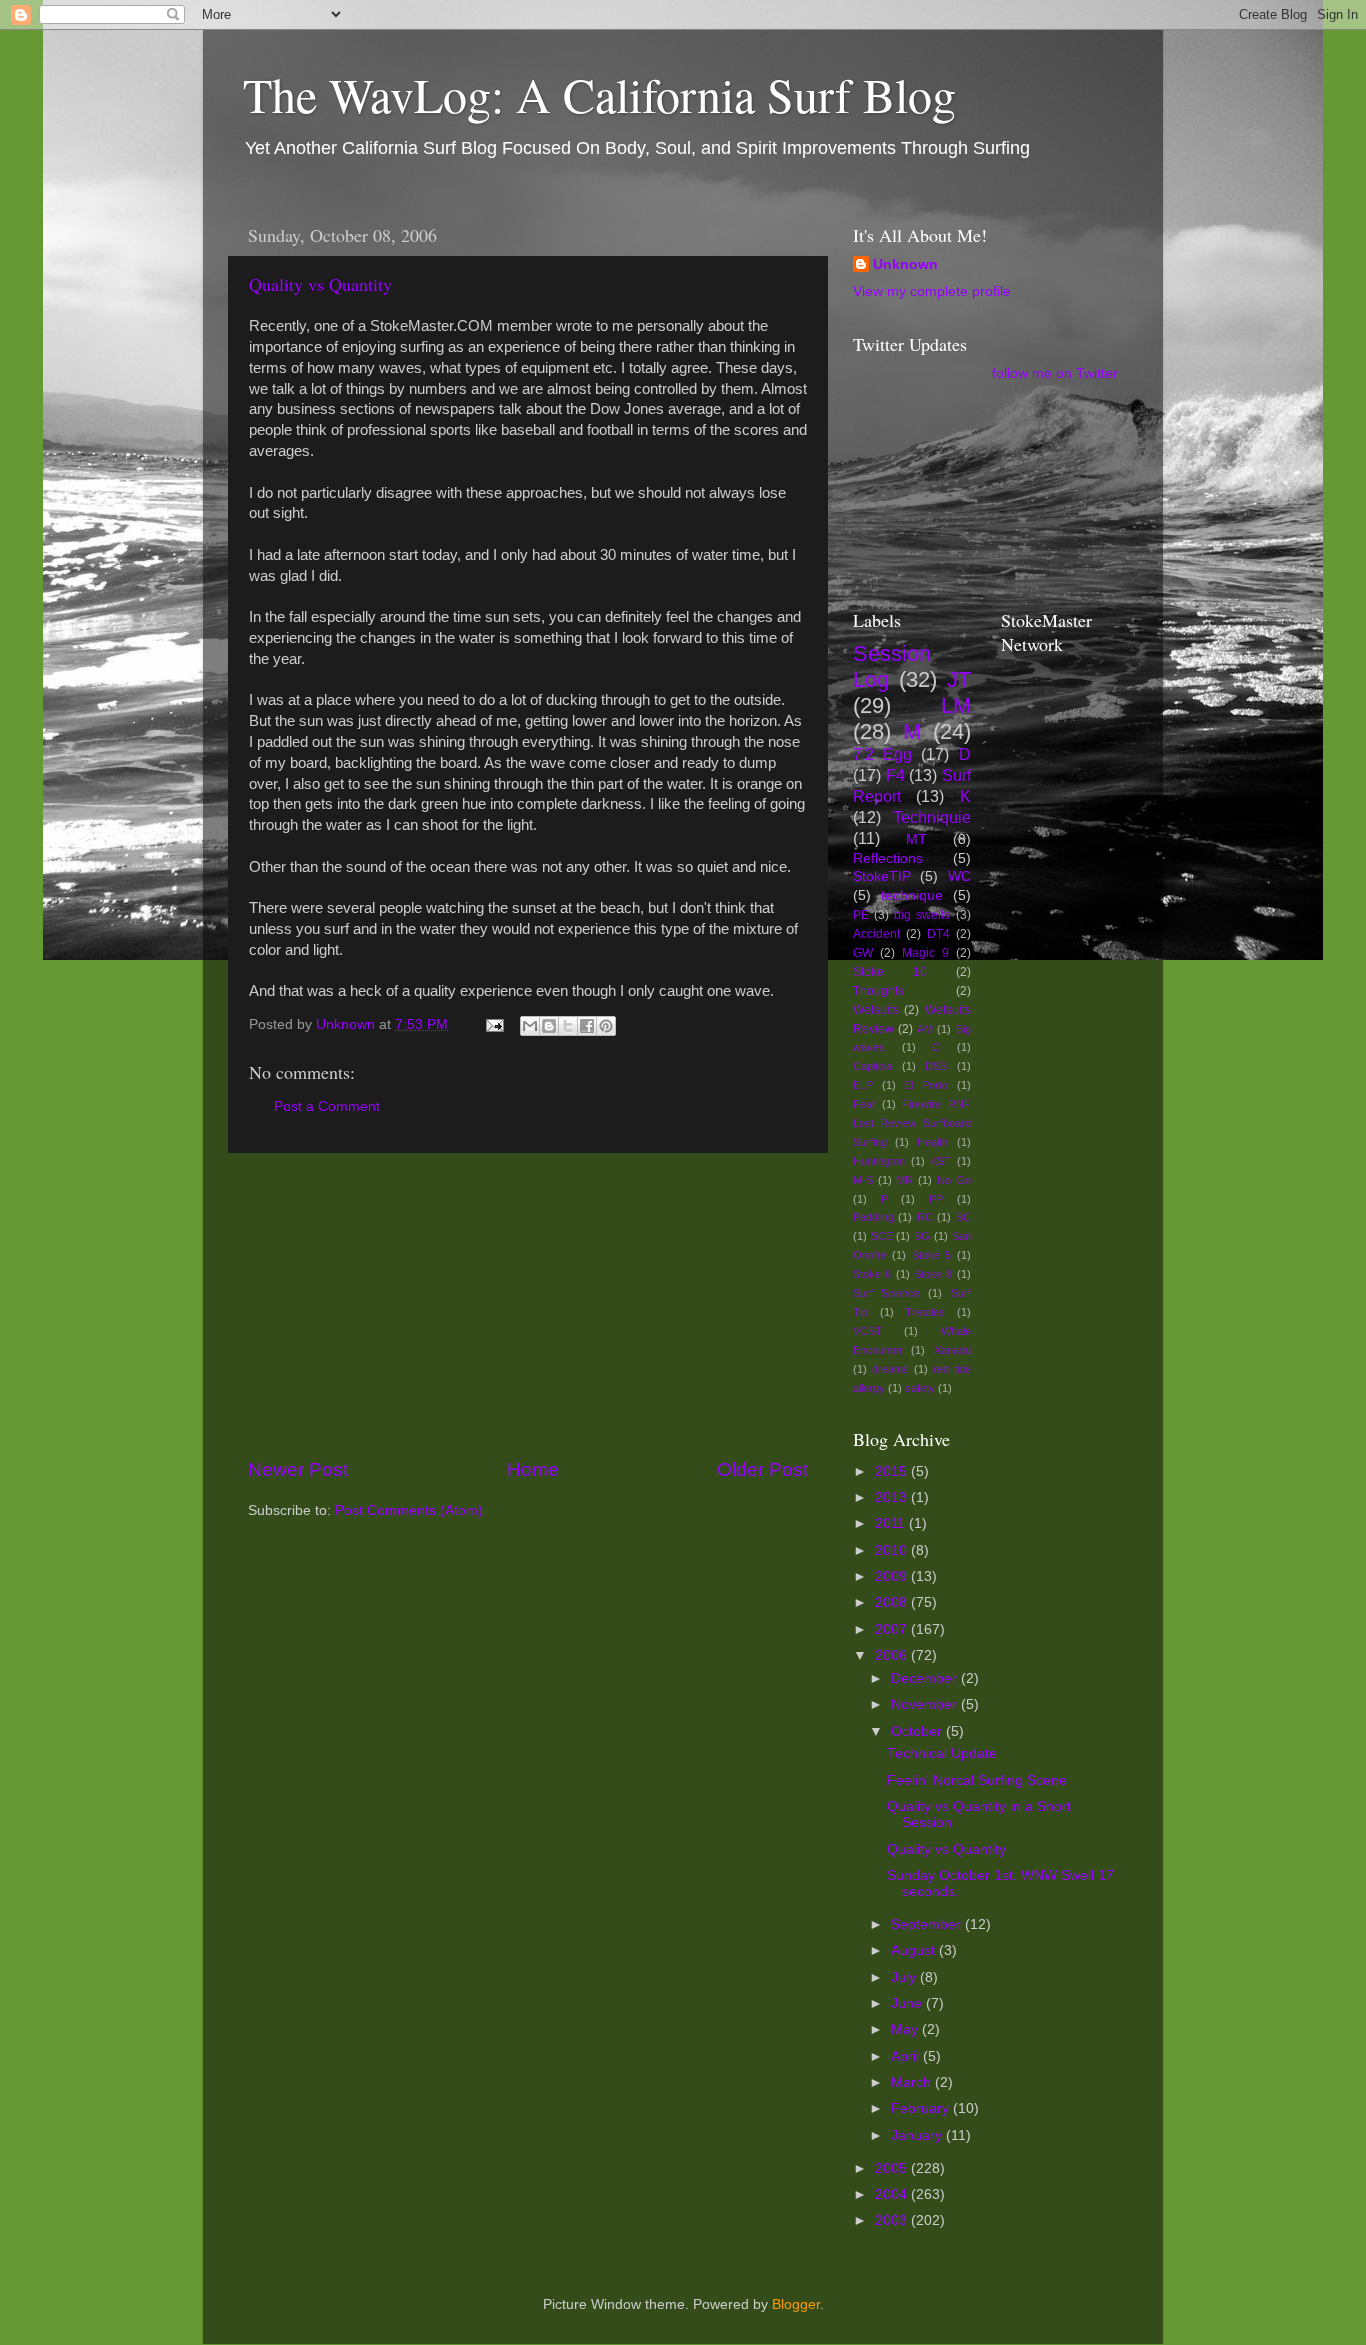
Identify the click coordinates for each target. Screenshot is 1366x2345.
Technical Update (942, 1753)
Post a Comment (327, 1106)
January (918, 2135)
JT (959, 679)
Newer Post (298, 1469)
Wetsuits (876, 1010)
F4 (895, 775)
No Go (954, 1180)
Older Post (762, 1469)
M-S (863, 1180)
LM (956, 705)
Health (932, 1142)
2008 (893, 1602)
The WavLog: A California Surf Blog (599, 94)
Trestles (925, 1312)
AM (925, 1029)
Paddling (873, 1217)
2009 (893, 1576)
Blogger (796, 2304)
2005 (893, 2168)
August (915, 1950)
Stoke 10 (890, 972)
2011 (892, 1523)
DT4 (938, 934)
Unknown (905, 264)
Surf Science (886, 1293)
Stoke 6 (872, 1274)
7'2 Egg (882, 754)
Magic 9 (925, 953)
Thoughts (878, 991)
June (908, 2003)
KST (940, 1161)
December (926, 1678)
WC (959, 876)
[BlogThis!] (549, 1026)
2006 (893, 1655)
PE (861, 915)
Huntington (879, 1161)
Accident (876, 934)
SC (963, 1217)
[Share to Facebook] (587, 1026)
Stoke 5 (931, 1255)
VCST (867, 1331)
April (907, 2056)
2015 (893, 1471)
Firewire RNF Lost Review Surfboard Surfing (912, 1123)
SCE (882, 1236)
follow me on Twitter (1055, 373)
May (906, 2029)
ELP (863, 1085)
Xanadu (952, 1350)
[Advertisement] (528, 1305)
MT (916, 839)
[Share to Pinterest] (606, 1026)
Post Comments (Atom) (409, 1510)
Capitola (872, 1066)
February (922, 2108)
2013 (893, 1497)
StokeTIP (882, 876)
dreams (890, 1369)
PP (936, 1199)
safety (920, 1388)
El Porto (926, 1085)
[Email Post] (493, 1024)
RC (925, 1217)
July (905, 1977)
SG (922, 1236)
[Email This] (530, 1026)
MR (904, 1180)
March (913, 2082)
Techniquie (932, 817)
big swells (922, 915)
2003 (893, 2220)
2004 (893, 2194)
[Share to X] (568, 1026)
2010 (893, 1550)
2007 (893, 1629)
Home (533, 1469)
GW (863, 953)
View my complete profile (932, 291)
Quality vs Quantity (320, 284)
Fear (864, 1104)
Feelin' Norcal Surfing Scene (977, 1780)
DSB (936, 1066)
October (918, 1731)
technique (912, 895)
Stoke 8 (933, 1274)
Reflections (888, 858)
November (926, 1704)
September (928, 1924)
